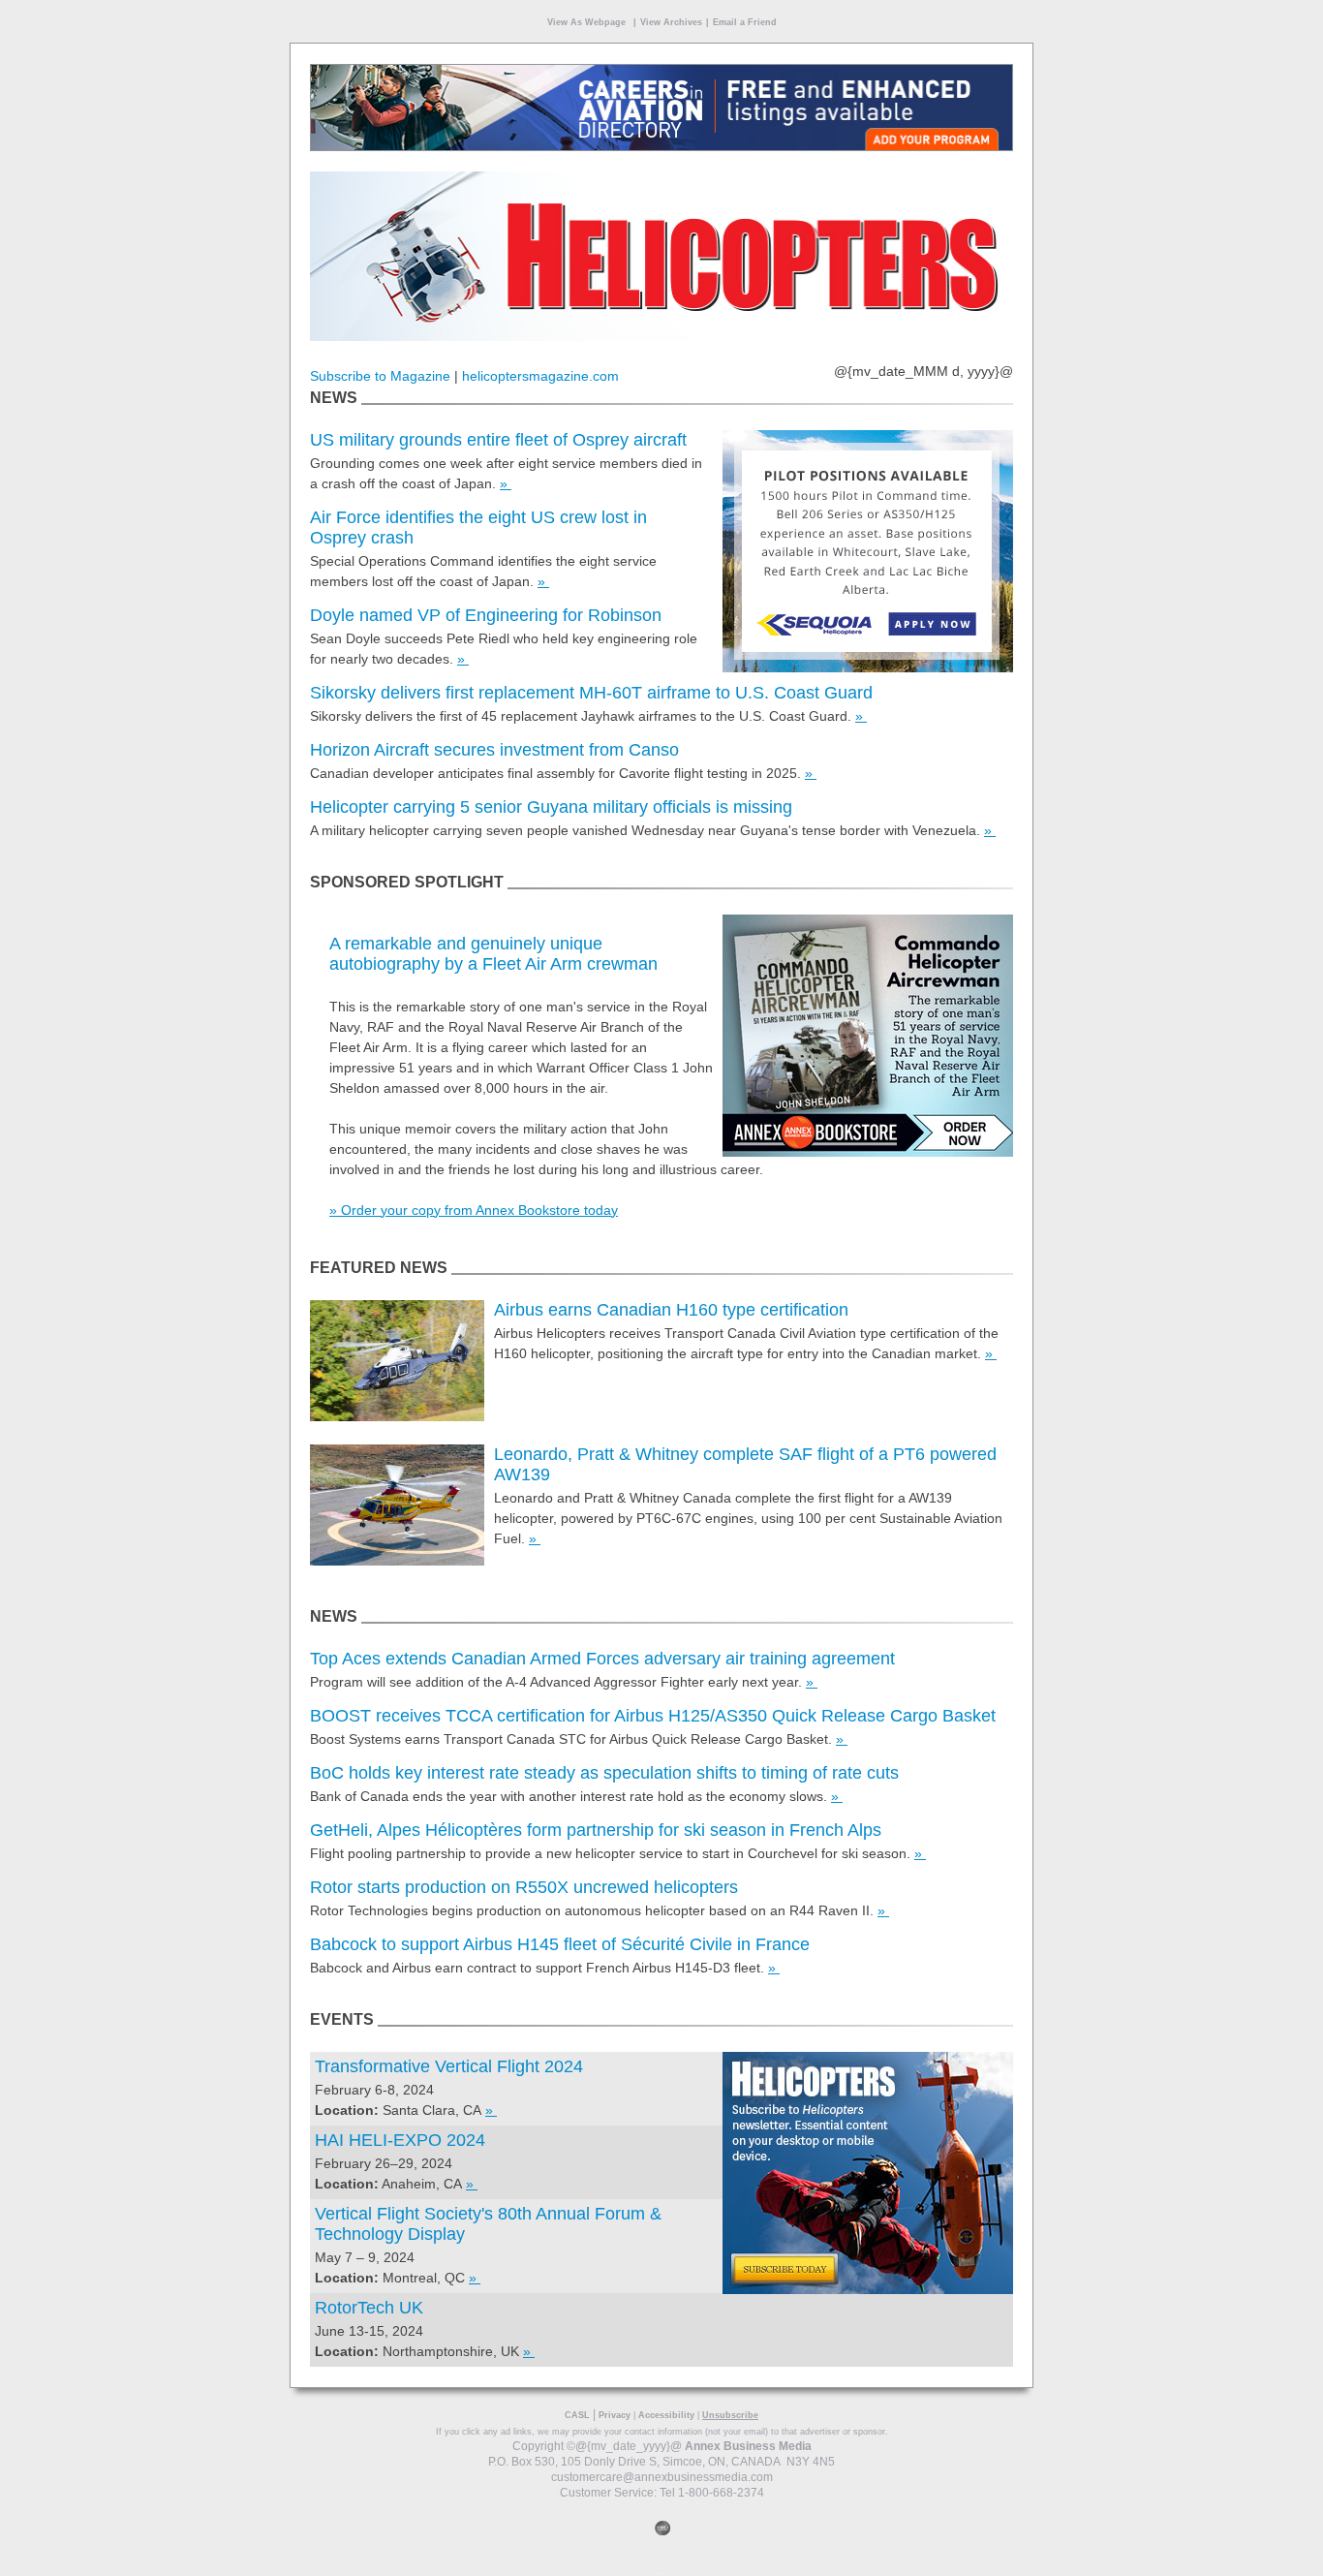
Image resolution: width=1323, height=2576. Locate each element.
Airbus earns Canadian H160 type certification (671, 1310)
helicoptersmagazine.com (540, 376)
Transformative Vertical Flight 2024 (449, 2066)
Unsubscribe (730, 2415)
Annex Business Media (748, 2446)
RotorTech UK (369, 2308)
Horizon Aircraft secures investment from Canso (494, 750)
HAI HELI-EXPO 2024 (400, 2140)
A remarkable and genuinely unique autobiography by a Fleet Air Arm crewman (493, 954)
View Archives (671, 22)
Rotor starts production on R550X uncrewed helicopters (524, 1887)
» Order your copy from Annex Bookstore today (474, 1210)
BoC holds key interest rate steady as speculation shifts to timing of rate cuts (604, 1773)
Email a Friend (745, 22)
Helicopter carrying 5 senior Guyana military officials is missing (551, 807)
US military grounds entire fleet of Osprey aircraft (498, 440)
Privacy (615, 2415)
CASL (577, 2415)
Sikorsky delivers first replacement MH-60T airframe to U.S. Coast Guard (591, 693)
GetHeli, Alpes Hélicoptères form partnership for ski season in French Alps (596, 1830)
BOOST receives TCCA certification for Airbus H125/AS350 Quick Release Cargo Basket (653, 1716)
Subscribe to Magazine (380, 376)
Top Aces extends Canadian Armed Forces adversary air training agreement (602, 1659)
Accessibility (666, 2415)
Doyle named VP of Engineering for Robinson (486, 615)
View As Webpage (586, 22)
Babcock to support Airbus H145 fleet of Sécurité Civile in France (560, 1944)
